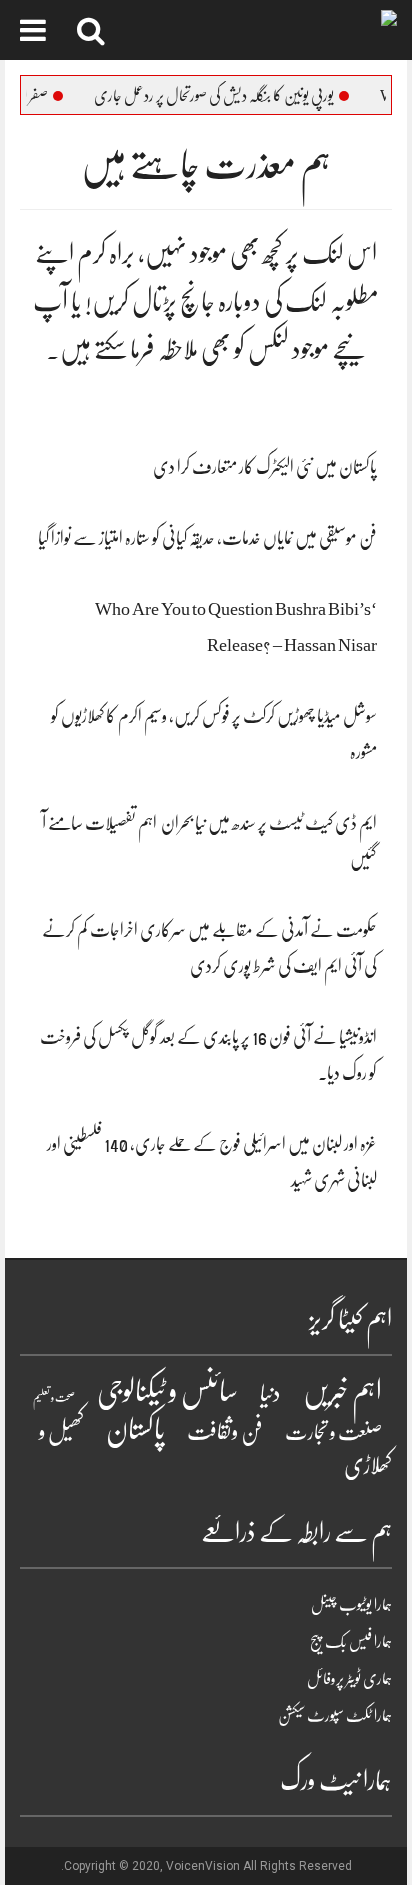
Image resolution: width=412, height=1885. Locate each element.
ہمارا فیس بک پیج (351, 1642)
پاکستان (135, 1430)
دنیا (270, 1393)
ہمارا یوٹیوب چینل (351, 1605)
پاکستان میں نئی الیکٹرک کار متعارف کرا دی (265, 467)
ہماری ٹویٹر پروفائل (349, 1679)
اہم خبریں (342, 1392)
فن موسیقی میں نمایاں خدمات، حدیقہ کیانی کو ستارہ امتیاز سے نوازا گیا (207, 538)
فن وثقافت (225, 1431)
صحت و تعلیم (54, 1397)
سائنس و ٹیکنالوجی (167, 1391)
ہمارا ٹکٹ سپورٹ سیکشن (335, 1716)
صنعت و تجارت (333, 1432)
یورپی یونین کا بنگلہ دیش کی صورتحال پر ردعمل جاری (235, 96)
